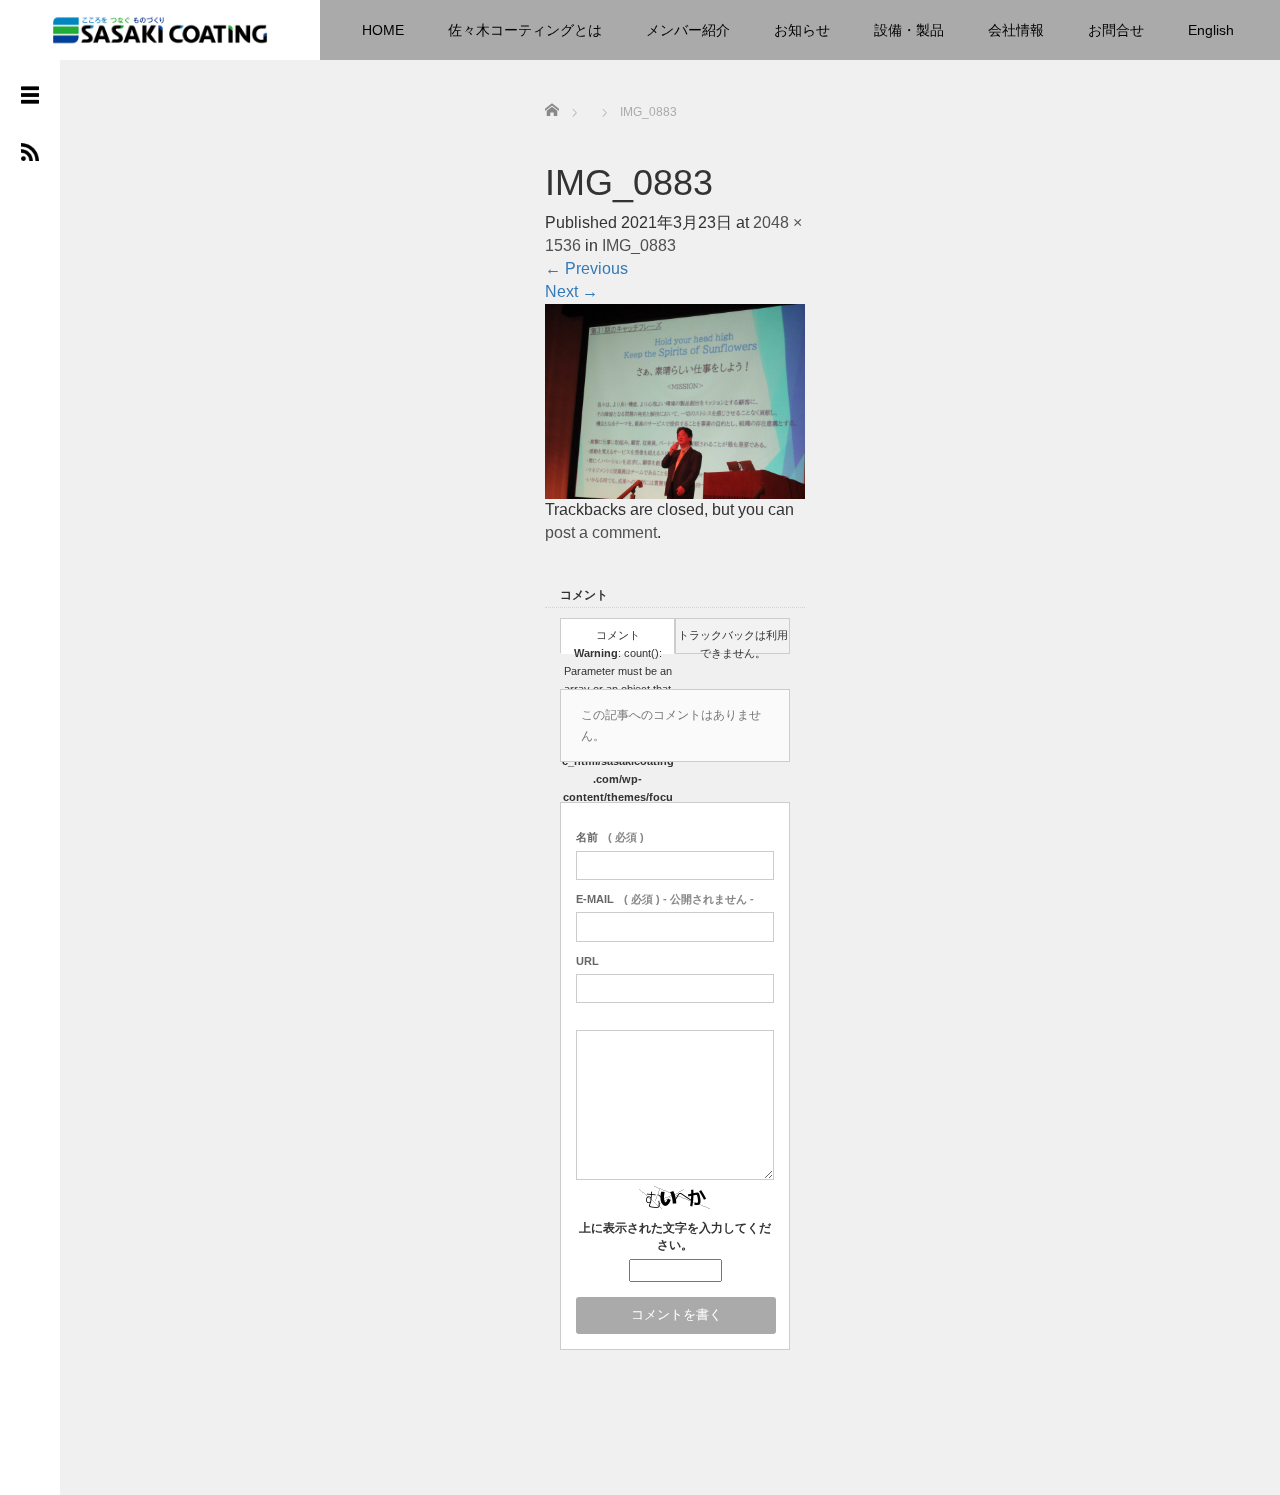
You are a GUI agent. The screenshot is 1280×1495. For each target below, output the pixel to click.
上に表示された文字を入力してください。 (675, 1236)
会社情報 (1016, 30)
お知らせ (802, 30)
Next (571, 291)
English (1211, 30)
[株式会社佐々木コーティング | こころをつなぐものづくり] (160, 27)
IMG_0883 (639, 245)
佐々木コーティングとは (525, 30)
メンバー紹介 (688, 30)
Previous (586, 268)
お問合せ (1116, 30)
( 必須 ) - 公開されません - (665, 899)
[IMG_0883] (675, 402)
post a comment (601, 532)
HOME (383, 30)
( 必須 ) (610, 837)
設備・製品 (909, 30)
